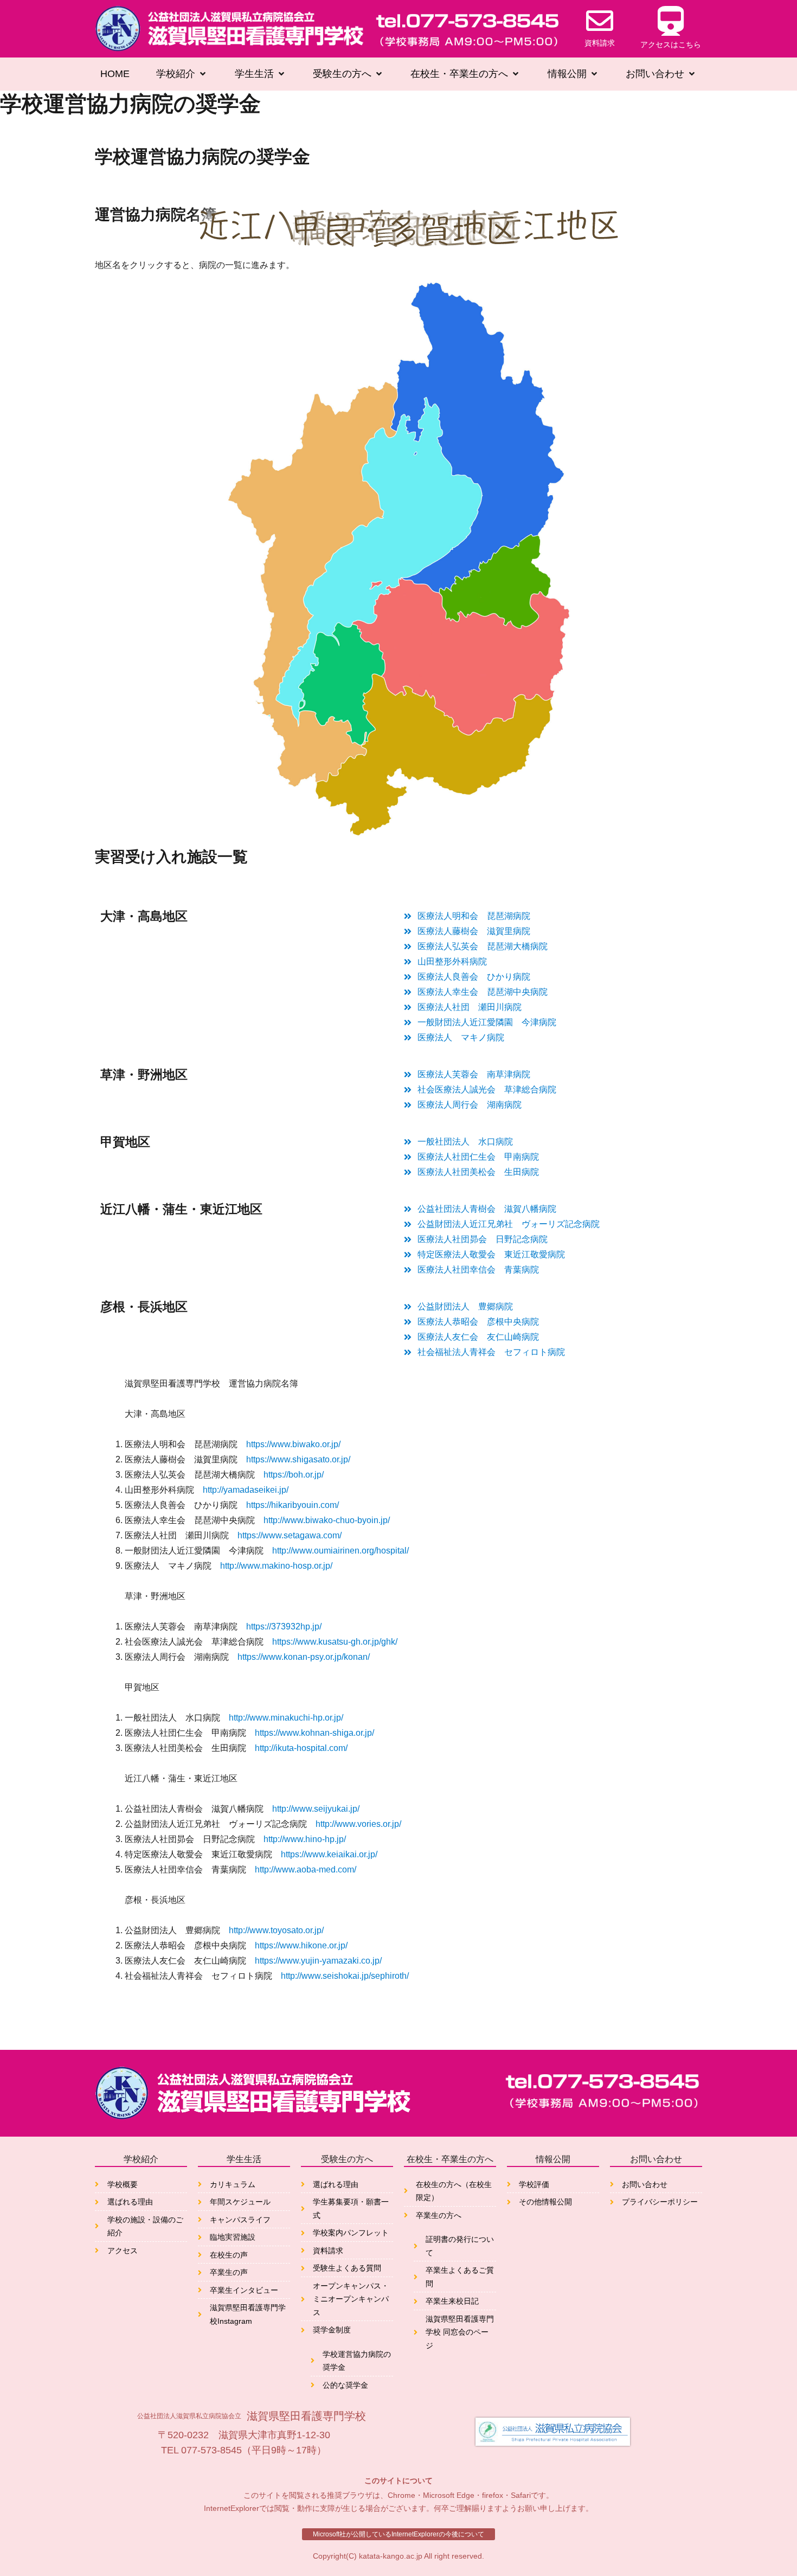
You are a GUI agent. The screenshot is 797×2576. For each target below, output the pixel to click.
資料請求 (600, 43)
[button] (182, 74)
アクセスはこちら (671, 44)
